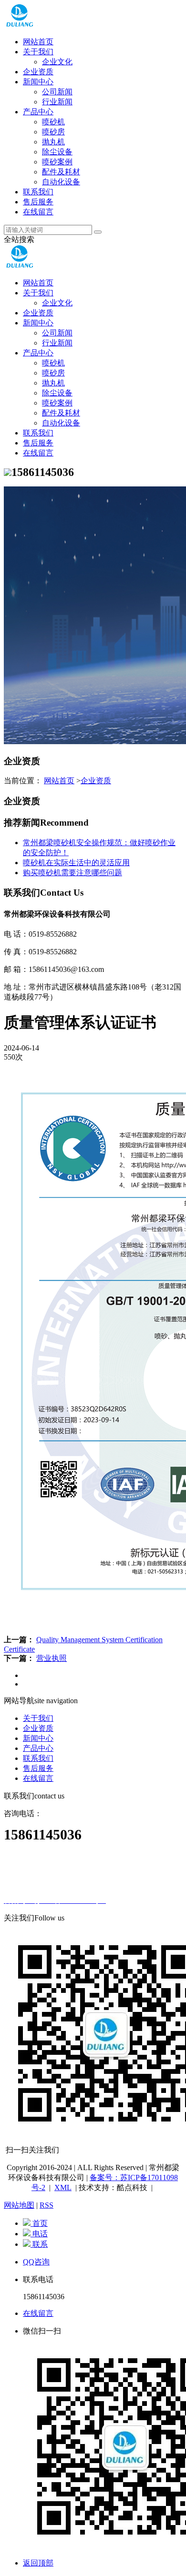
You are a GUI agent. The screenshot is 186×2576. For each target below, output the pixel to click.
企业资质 (38, 72)
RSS (46, 2205)
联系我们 (38, 192)
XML (63, 2187)
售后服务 (38, 202)
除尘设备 (57, 152)
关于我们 (38, 52)
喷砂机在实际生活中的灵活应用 (76, 863)
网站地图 (19, 2205)
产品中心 (38, 112)
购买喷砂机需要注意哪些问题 (72, 873)
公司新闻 (57, 92)
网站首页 (38, 42)
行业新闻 (57, 102)
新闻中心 (38, 82)
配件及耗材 (61, 172)
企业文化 (57, 62)
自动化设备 (61, 182)
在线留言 (38, 212)
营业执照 (52, 1658)
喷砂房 (53, 132)
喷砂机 (53, 122)
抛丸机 (53, 142)
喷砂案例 (57, 162)
